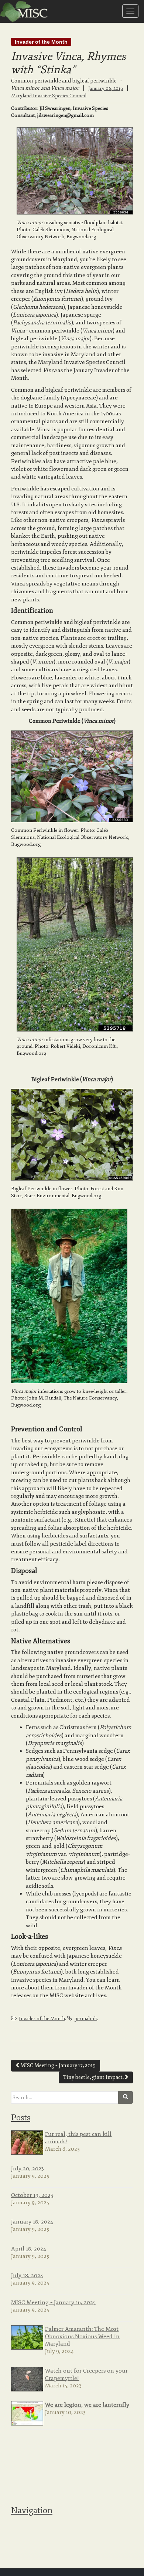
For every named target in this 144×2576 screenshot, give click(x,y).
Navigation (32, 2511)
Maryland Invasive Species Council (49, 96)
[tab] (72, 2117)
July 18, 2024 (27, 2275)
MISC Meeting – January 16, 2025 (53, 2302)
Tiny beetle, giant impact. (94, 2077)
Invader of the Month (41, 42)
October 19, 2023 (32, 2195)
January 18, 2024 (32, 2222)
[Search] (126, 2097)
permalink (86, 2019)
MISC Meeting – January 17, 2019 (57, 2065)
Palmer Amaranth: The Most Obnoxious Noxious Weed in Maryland (82, 2336)
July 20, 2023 (28, 2168)
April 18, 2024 (29, 2249)
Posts (21, 2118)
